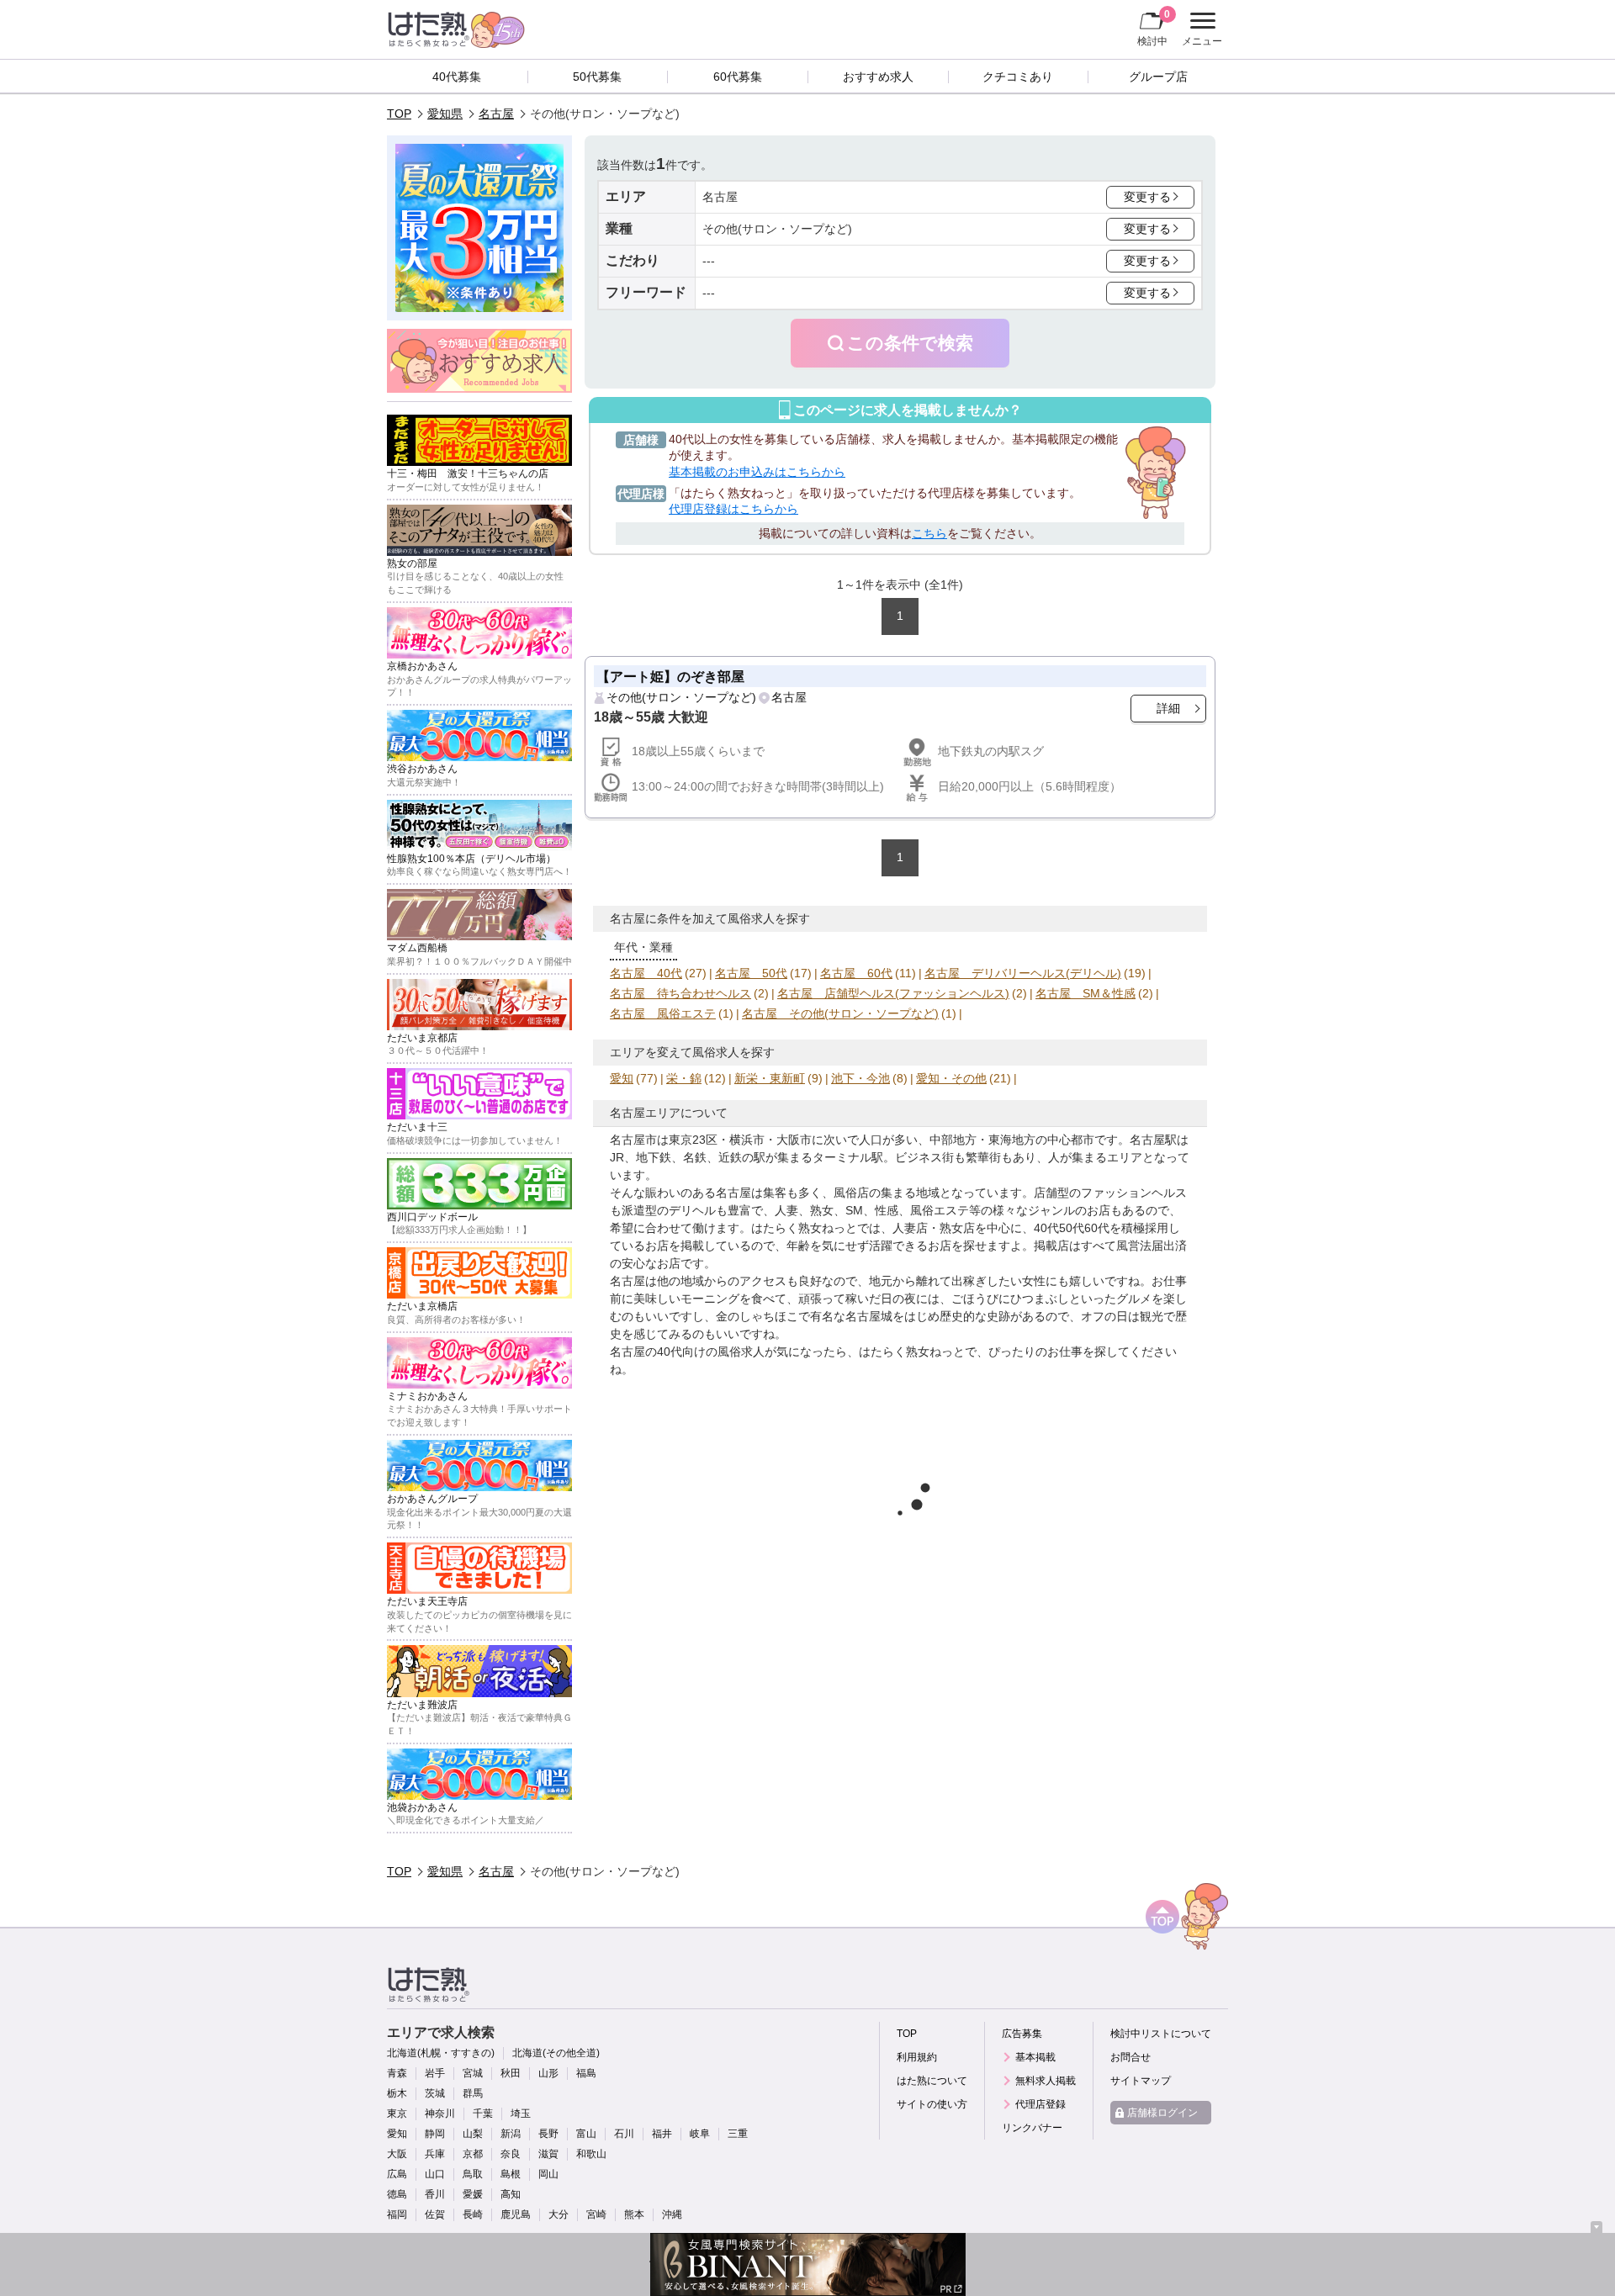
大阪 (397, 2154)
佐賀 (435, 2214)
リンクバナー (1032, 2128)
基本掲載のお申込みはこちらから (757, 472)
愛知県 (445, 114)
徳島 (397, 2194)
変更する (1147, 197)
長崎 (473, 2214)
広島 (397, 2174)
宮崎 (596, 2214)
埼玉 (521, 2113)
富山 (586, 2134)
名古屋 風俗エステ (663, 1013)
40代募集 (457, 77)
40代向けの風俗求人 (711, 1352)
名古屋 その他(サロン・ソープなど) (840, 1013)
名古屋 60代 (856, 973)
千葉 (483, 2113)
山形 (548, 2073)
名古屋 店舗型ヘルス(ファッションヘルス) (893, 993)
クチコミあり (1018, 77)
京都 (473, 2154)
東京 (397, 2113)
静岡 (435, 2134)
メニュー (1200, 31)
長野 (548, 2134)
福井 (662, 2134)
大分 (559, 2214)
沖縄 (672, 2214)
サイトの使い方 (932, 2104)
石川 (624, 2134)
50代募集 (597, 77)
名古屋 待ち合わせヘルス (680, 993)
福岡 (397, 2214)
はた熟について (932, 2081)
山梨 (473, 2134)
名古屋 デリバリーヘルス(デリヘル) (1023, 973)
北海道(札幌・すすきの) (441, 2053)
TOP (399, 114)
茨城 (435, 2093)
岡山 (548, 2174)
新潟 (511, 2134)
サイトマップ (1141, 2081)
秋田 (511, 2073)
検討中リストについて (1161, 2034)
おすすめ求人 (878, 77)
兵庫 (435, 2154)
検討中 (1154, 27)
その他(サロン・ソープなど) (681, 697)
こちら (929, 533)
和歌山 (591, 2154)
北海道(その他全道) (556, 2053)
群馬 (473, 2093)
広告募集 (1022, 2034)
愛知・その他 (951, 1078)
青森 (397, 2073)
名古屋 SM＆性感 (1085, 993)
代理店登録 (1040, 2104)
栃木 (397, 2093)
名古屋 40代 (646, 973)
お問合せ (1130, 2057)
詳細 (1168, 708)
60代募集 (738, 77)
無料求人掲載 (1046, 2081)
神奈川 (440, 2113)
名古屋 (496, 114)
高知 (511, 2194)
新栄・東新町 (770, 1078)
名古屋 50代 (751, 973)
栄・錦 (684, 1078)
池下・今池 (860, 1078)
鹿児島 (516, 2214)
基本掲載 (1035, 2057)
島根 (511, 2174)
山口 (435, 2174)
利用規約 (917, 2057)
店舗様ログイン (1162, 2113)
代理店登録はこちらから (733, 509)
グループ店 (1158, 77)
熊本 (634, 2214)
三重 (738, 2134)
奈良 (511, 2154)
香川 (435, 2194)
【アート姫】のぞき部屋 (670, 676)
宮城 (473, 2073)
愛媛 (473, 2194)
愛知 (622, 1078)
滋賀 (548, 2154)
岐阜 (700, 2134)
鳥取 (473, 2174)
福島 (586, 2073)
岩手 (435, 2073)
